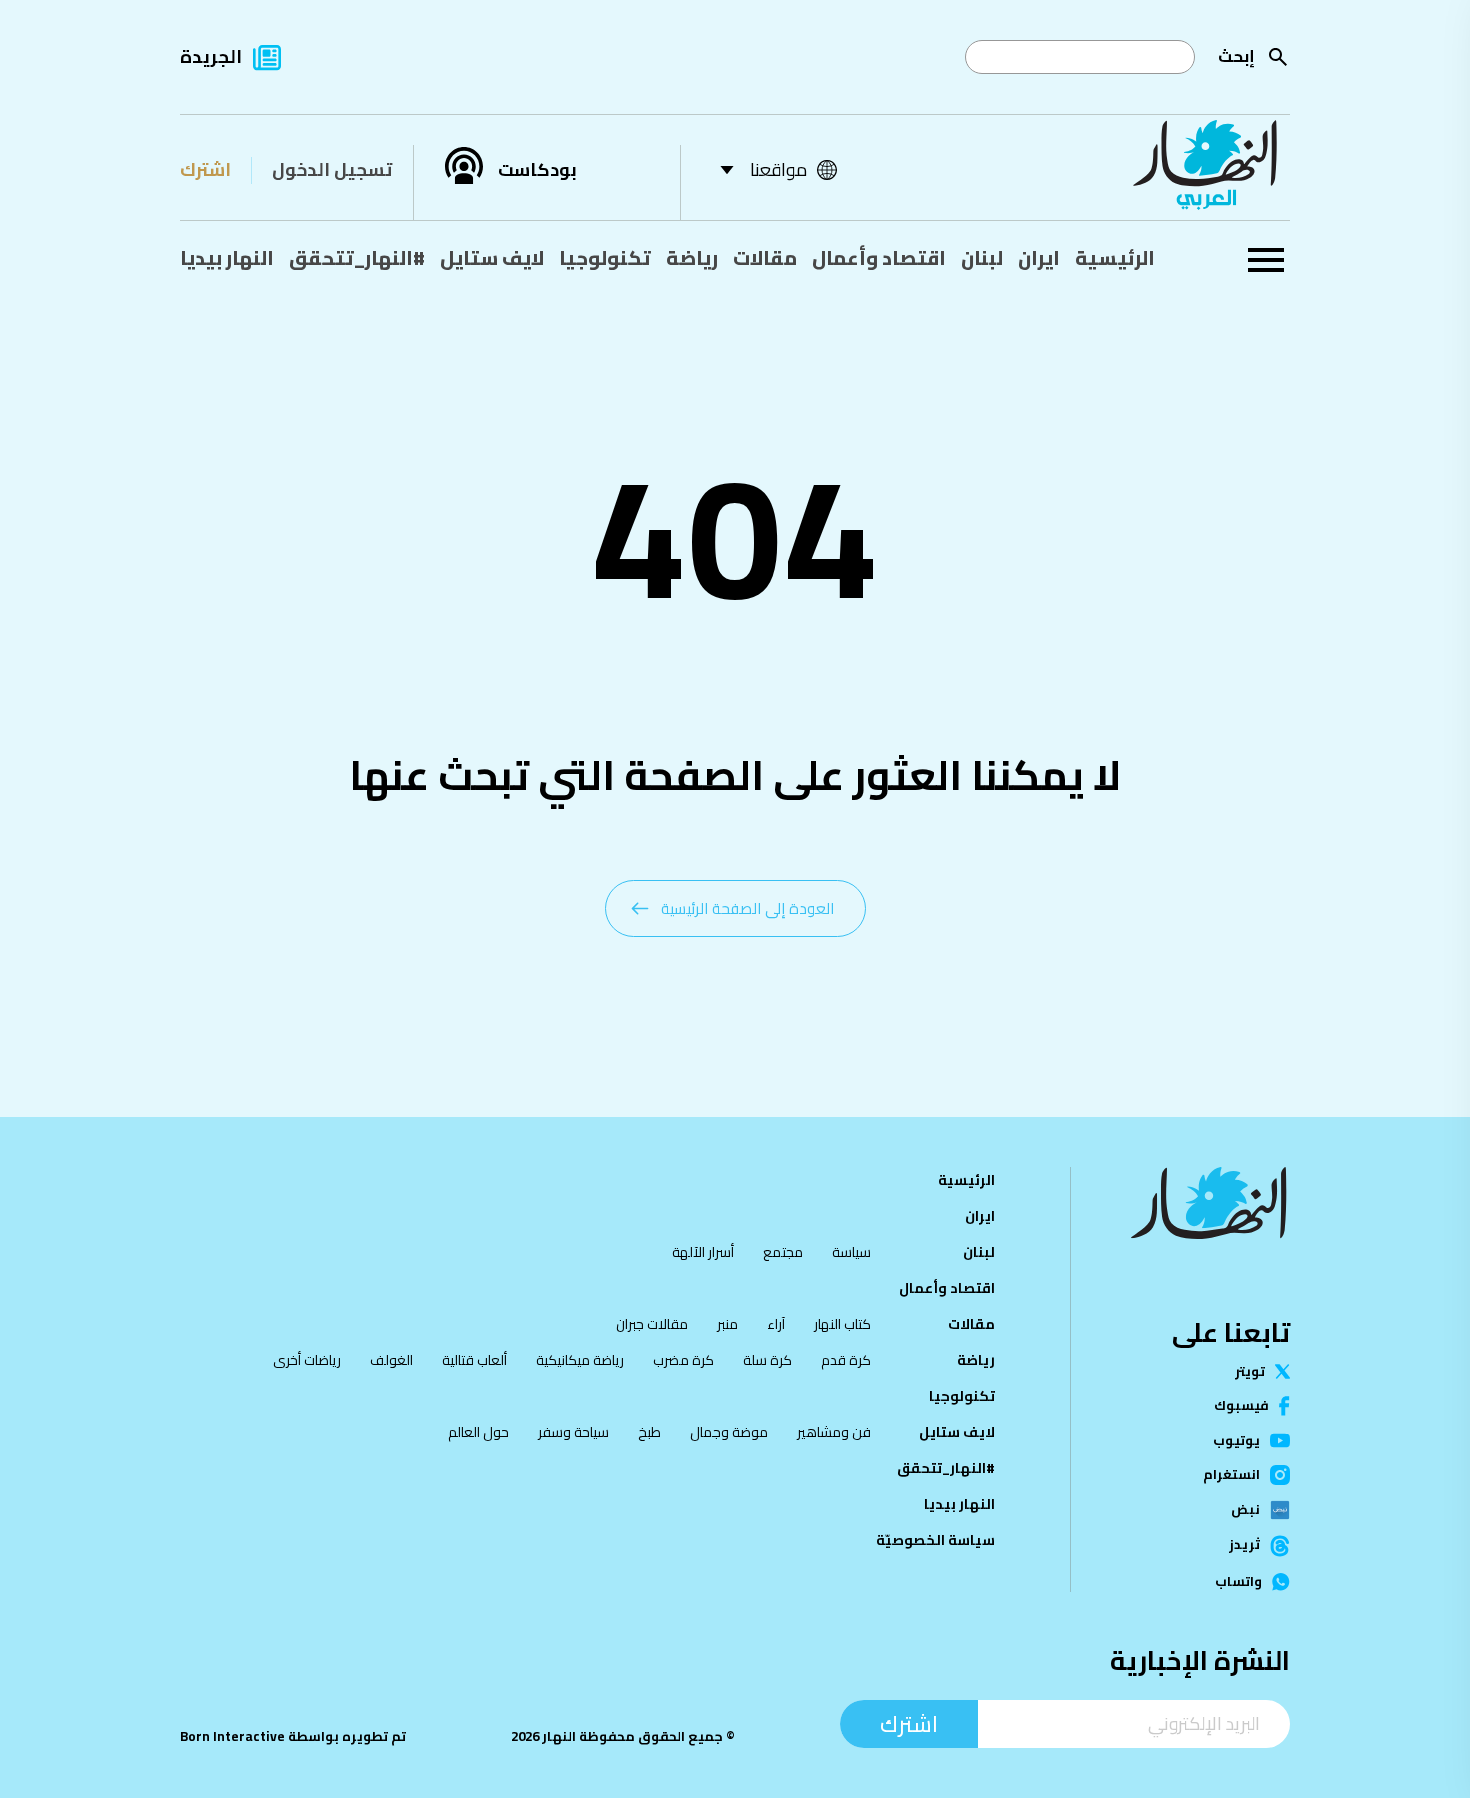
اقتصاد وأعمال (879, 258)
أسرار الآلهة (703, 1252)
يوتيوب (1236, 1440)
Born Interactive (232, 1736)
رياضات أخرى (307, 1360)
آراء (776, 1324)
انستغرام (1231, 1475)
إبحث (1236, 56)
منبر (727, 1324)
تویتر (1250, 1371)
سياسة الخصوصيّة (935, 1540)
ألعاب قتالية (474, 1360)
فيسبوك (1241, 1405)
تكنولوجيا (605, 258)
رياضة (692, 258)
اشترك (205, 169)
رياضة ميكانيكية (580, 1360)
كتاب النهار (842, 1324)
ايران (1039, 258)
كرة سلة (767, 1360)
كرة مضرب (683, 1360)
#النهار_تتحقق (357, 258)
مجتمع (783, 1252)
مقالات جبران (652, 1324)
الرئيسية (1115, 258)
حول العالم (478, 1432)
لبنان (982, 258)
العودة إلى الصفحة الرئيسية (748, 908)
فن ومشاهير (834, 1432)
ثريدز (1244, 1546)
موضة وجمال (729, 1432)
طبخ (649, 1432)
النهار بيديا (227, 258)
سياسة (851, 1252)
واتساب (1238, 1581)
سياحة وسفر (573, 1432)
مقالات (765, 258)
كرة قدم (846, 1360)
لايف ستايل (492, 258)
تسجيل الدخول (332, 169)
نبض (1245, 1510)
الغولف (391, 1360)
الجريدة (211, 56)
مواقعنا (778, 169)
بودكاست (537, 170)
